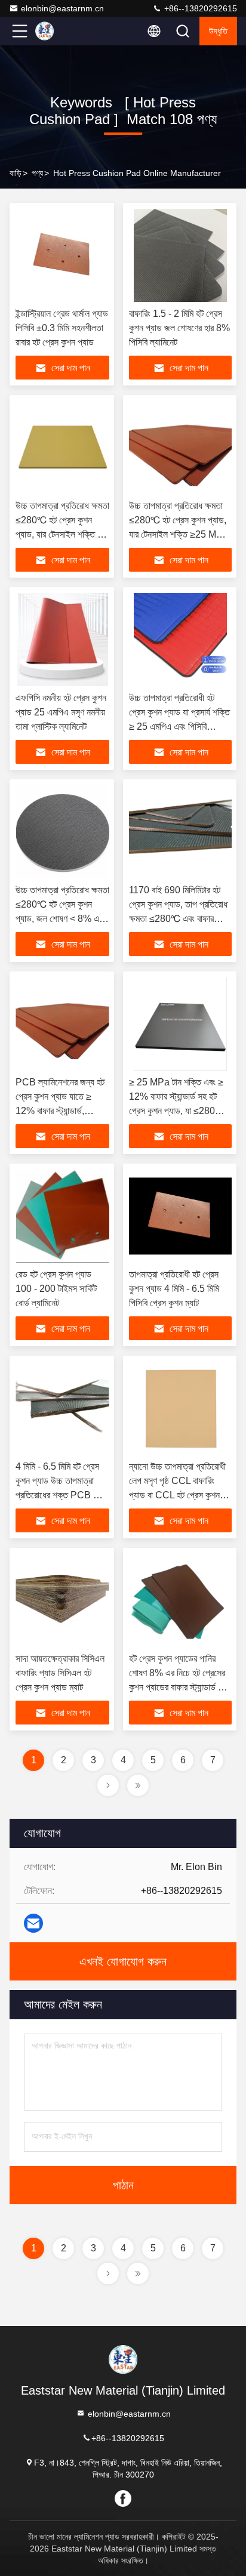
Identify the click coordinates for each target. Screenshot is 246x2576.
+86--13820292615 (199, 8)
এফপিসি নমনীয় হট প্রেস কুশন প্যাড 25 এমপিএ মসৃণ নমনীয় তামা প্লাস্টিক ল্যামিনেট (61, 712)
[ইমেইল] (33, 1923)
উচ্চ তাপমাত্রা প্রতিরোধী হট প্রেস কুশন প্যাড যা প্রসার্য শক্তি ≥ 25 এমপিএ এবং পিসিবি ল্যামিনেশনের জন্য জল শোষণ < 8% (179, 726)
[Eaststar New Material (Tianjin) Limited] (59, 31)
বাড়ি (16, 173)
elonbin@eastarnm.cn (62, 8)
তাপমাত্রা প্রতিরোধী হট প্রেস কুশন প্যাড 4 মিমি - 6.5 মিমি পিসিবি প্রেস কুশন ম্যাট (174, 1289)
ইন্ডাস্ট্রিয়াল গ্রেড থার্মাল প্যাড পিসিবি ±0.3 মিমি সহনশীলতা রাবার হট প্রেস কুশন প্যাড (62, 328)
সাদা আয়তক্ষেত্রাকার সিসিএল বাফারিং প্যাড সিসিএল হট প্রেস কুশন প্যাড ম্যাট (60, 1673)
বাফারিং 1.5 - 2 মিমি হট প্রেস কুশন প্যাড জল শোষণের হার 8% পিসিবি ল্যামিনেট (179, 328)
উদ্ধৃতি (218, 31)
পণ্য (37, 173)
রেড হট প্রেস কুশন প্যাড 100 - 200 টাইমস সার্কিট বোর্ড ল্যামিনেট (56, 1289)
